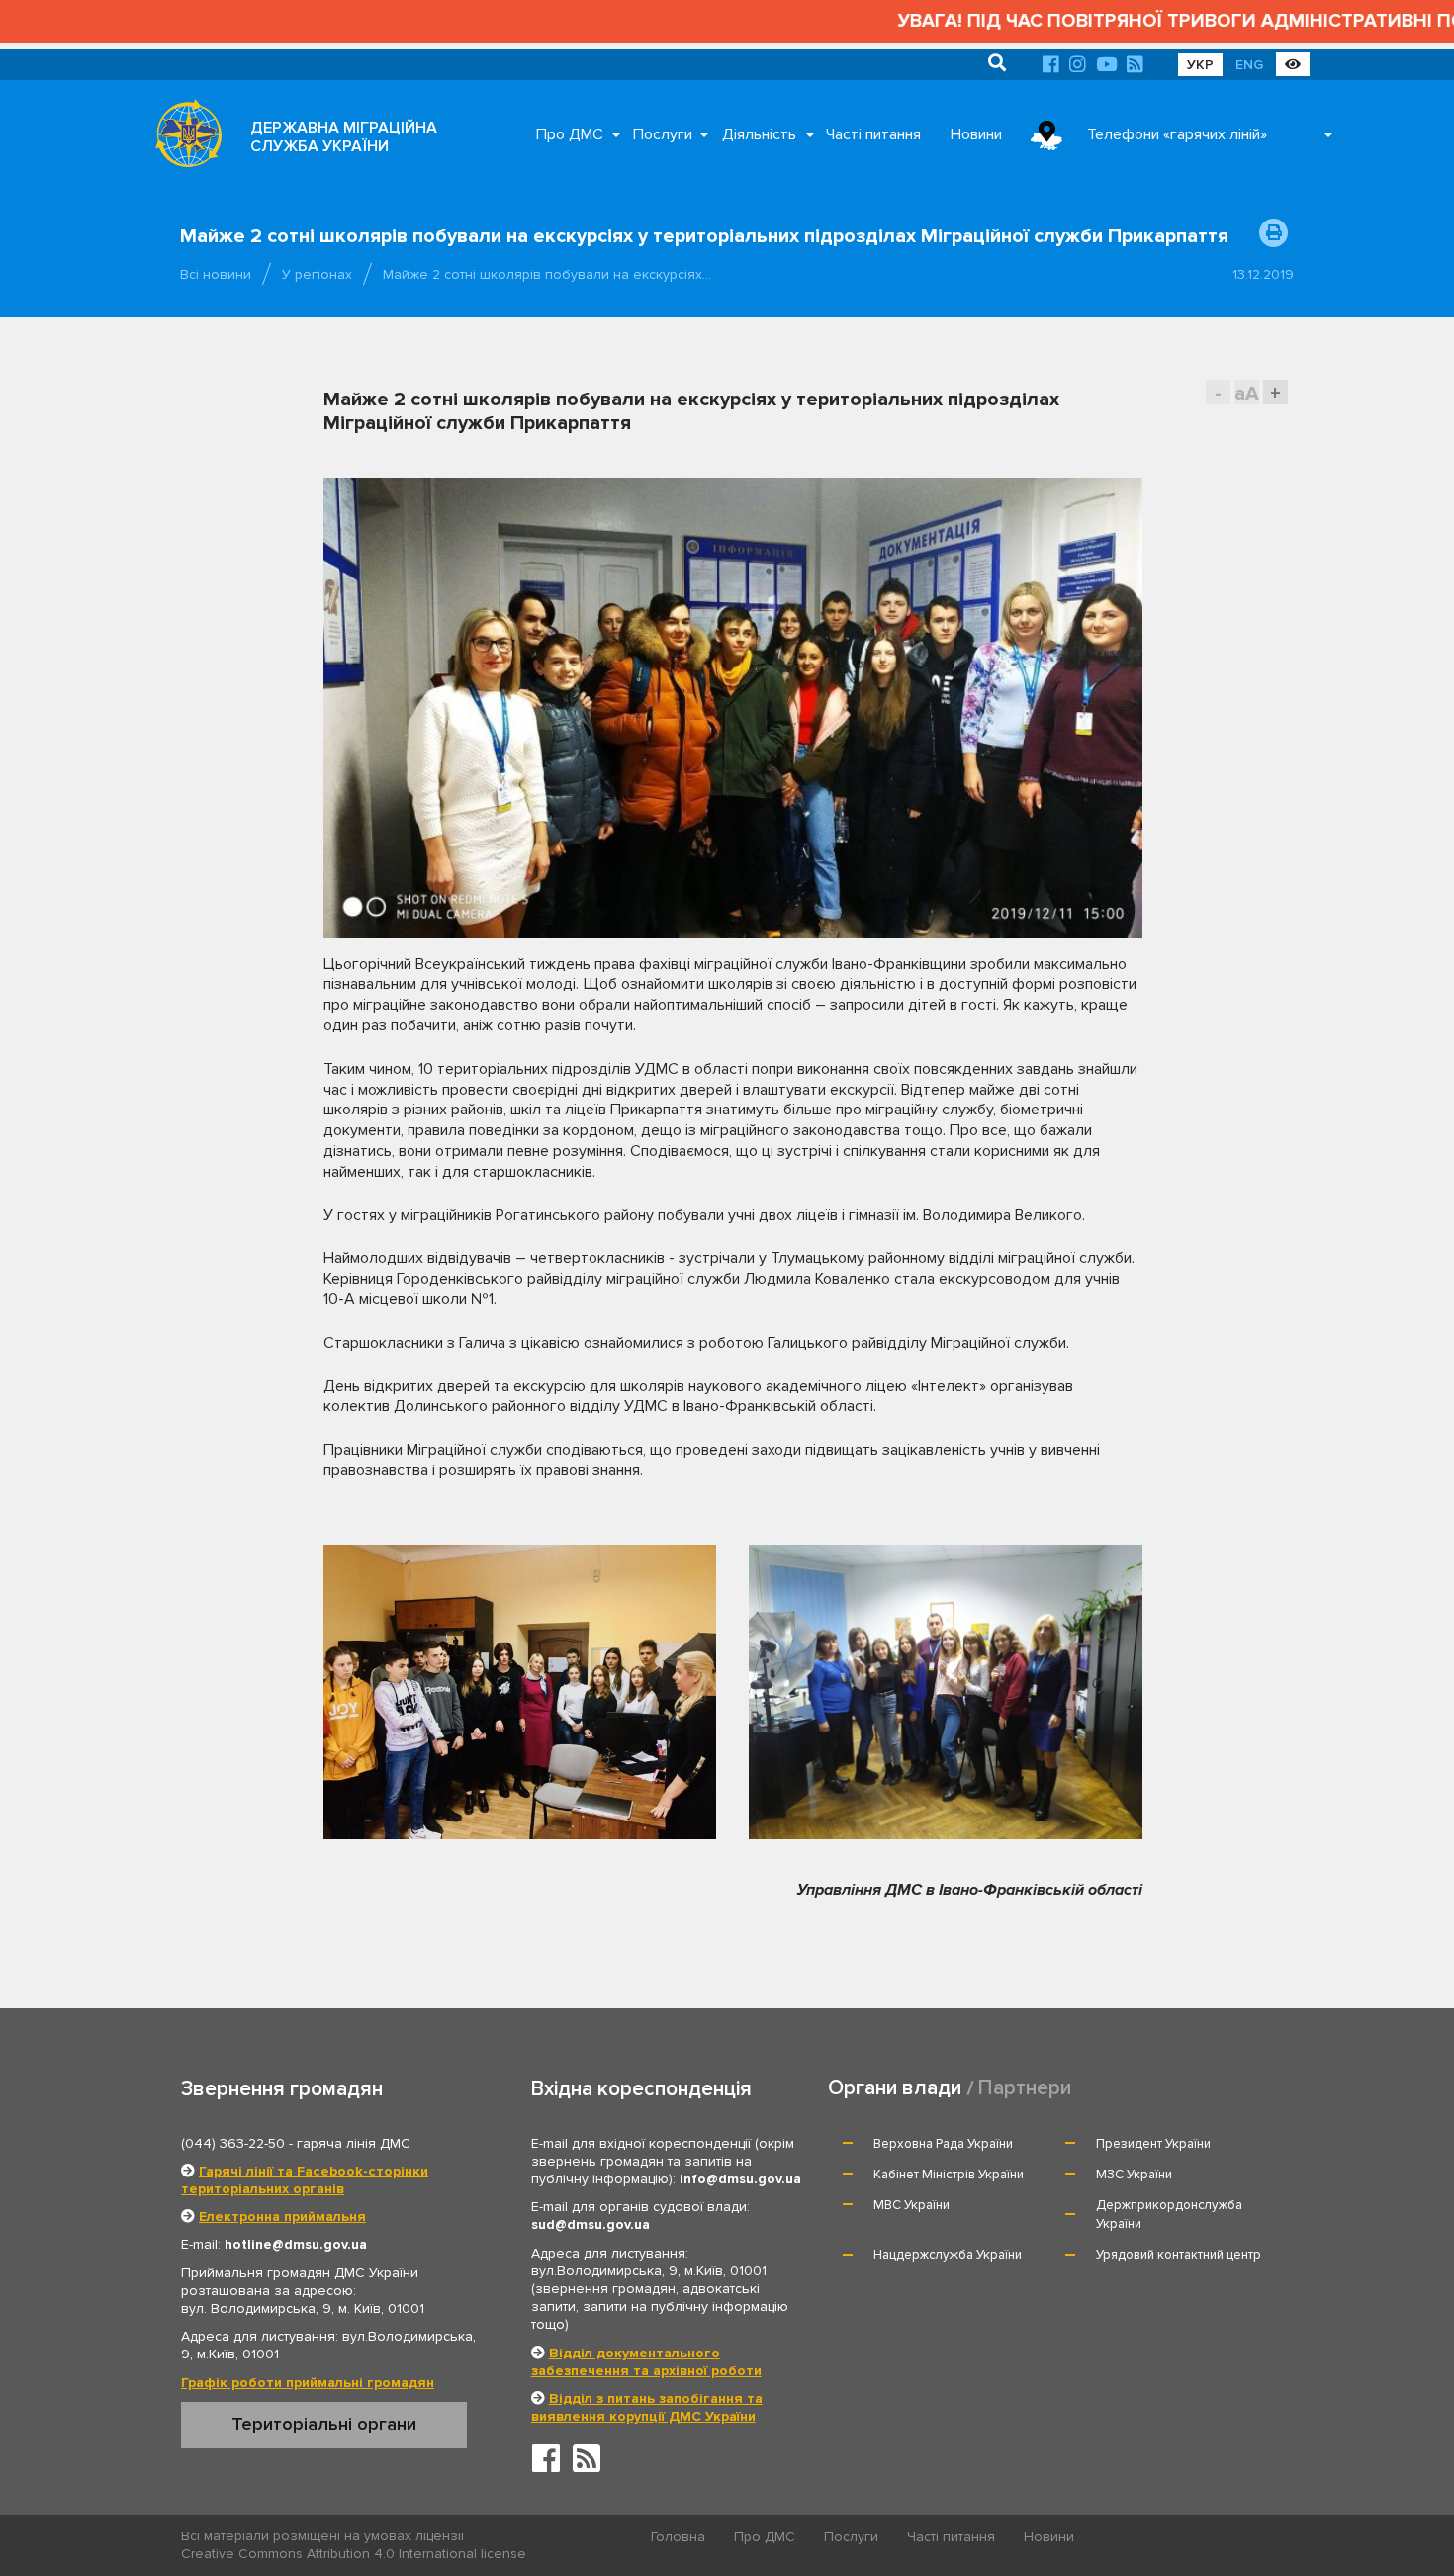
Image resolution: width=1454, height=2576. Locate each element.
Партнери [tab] (1025, 2088)
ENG (1249, 65)
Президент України (1153, 2144)
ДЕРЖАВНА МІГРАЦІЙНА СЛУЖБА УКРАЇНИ (344, 137)
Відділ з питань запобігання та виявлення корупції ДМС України (647, 2407)
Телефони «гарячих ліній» (1177, 134)
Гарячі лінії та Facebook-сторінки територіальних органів (305, 2180)
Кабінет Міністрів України (949, 2175)
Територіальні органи (324, 2424)
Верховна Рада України (943, 2144)
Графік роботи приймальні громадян (308, 2383)
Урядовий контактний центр (1179, 2255)
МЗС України (1134, 2175)
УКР (1200, 65)
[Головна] (183, 138)
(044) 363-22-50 (233, 2143)
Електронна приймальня (282, 2217)
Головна (678, 2537)
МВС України (911, 2205)
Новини (976, 134)
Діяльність (759, 134)
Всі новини (216, 274)
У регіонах (317, 274)
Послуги (663, 134)
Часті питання (873, 134)
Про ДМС (570, 134)
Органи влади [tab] (895, 2088)
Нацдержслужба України (948, 2255)
